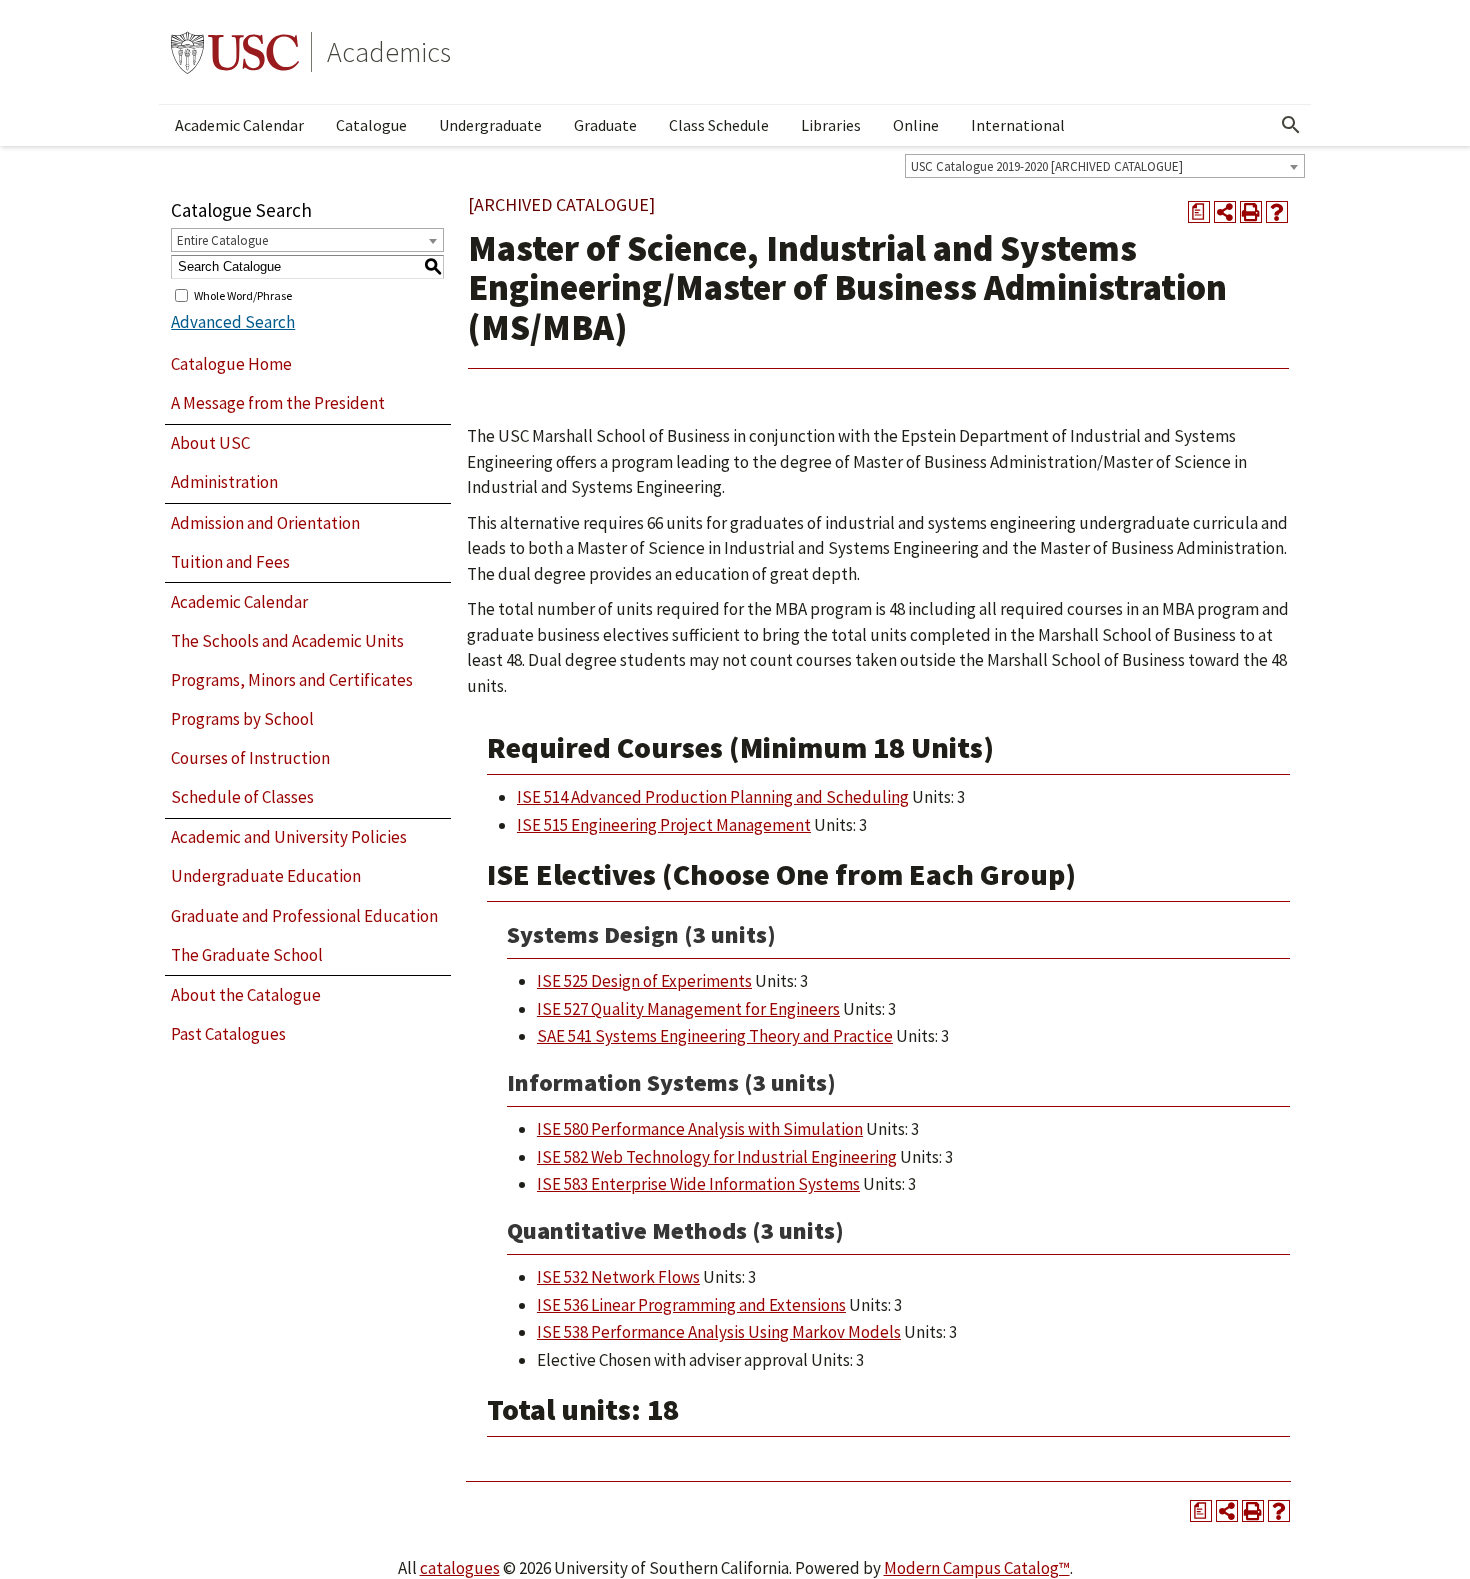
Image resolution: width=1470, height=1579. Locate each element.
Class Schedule (719, 125)
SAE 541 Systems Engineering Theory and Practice (715, 1036)
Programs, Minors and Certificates (292, 680)
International (1018, 125)
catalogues (460, 1568)
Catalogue (371, 125)
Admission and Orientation (265, 523)
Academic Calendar (239, 125)
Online (916, 125)
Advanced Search (233, 322)
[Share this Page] (1225, 212)
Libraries (831, 125)
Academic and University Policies (289, 837)
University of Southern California (235, 52)
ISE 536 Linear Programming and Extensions (691, 1305)
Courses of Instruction (250, 758)
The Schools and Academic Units (287, 641)
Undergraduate (490, 125)
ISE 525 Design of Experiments (644, 981)
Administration (224, 482)
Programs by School (242, 719)
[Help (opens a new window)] (1277, 212)
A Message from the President (278, 403)
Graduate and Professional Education (304, 916)
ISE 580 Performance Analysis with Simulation (700, 1129)
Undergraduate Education (266, 876)
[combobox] (1105, 166)
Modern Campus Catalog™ (977, 1568)
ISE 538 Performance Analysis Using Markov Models (719, 1332)
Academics (389, 52)
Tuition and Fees (230, 562)
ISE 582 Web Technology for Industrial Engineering (717, 1157)
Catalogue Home (231, 364)
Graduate (605, 125)
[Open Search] (1291, 125)
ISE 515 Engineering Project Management (664, 825)
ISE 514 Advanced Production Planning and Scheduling (713, 797)
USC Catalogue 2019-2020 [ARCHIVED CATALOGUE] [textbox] (1047, 166)
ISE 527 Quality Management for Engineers (688, 1009)
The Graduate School (247, 955)
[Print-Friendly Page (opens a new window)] (1251, 212)
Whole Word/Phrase (243, 294)
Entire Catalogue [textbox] (222, 240)
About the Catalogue (246, 995)
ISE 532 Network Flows (618, 1277)
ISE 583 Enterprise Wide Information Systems (698, 1184)
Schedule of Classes (242, 797)
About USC (210, 443)
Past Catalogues (228, 1034)
